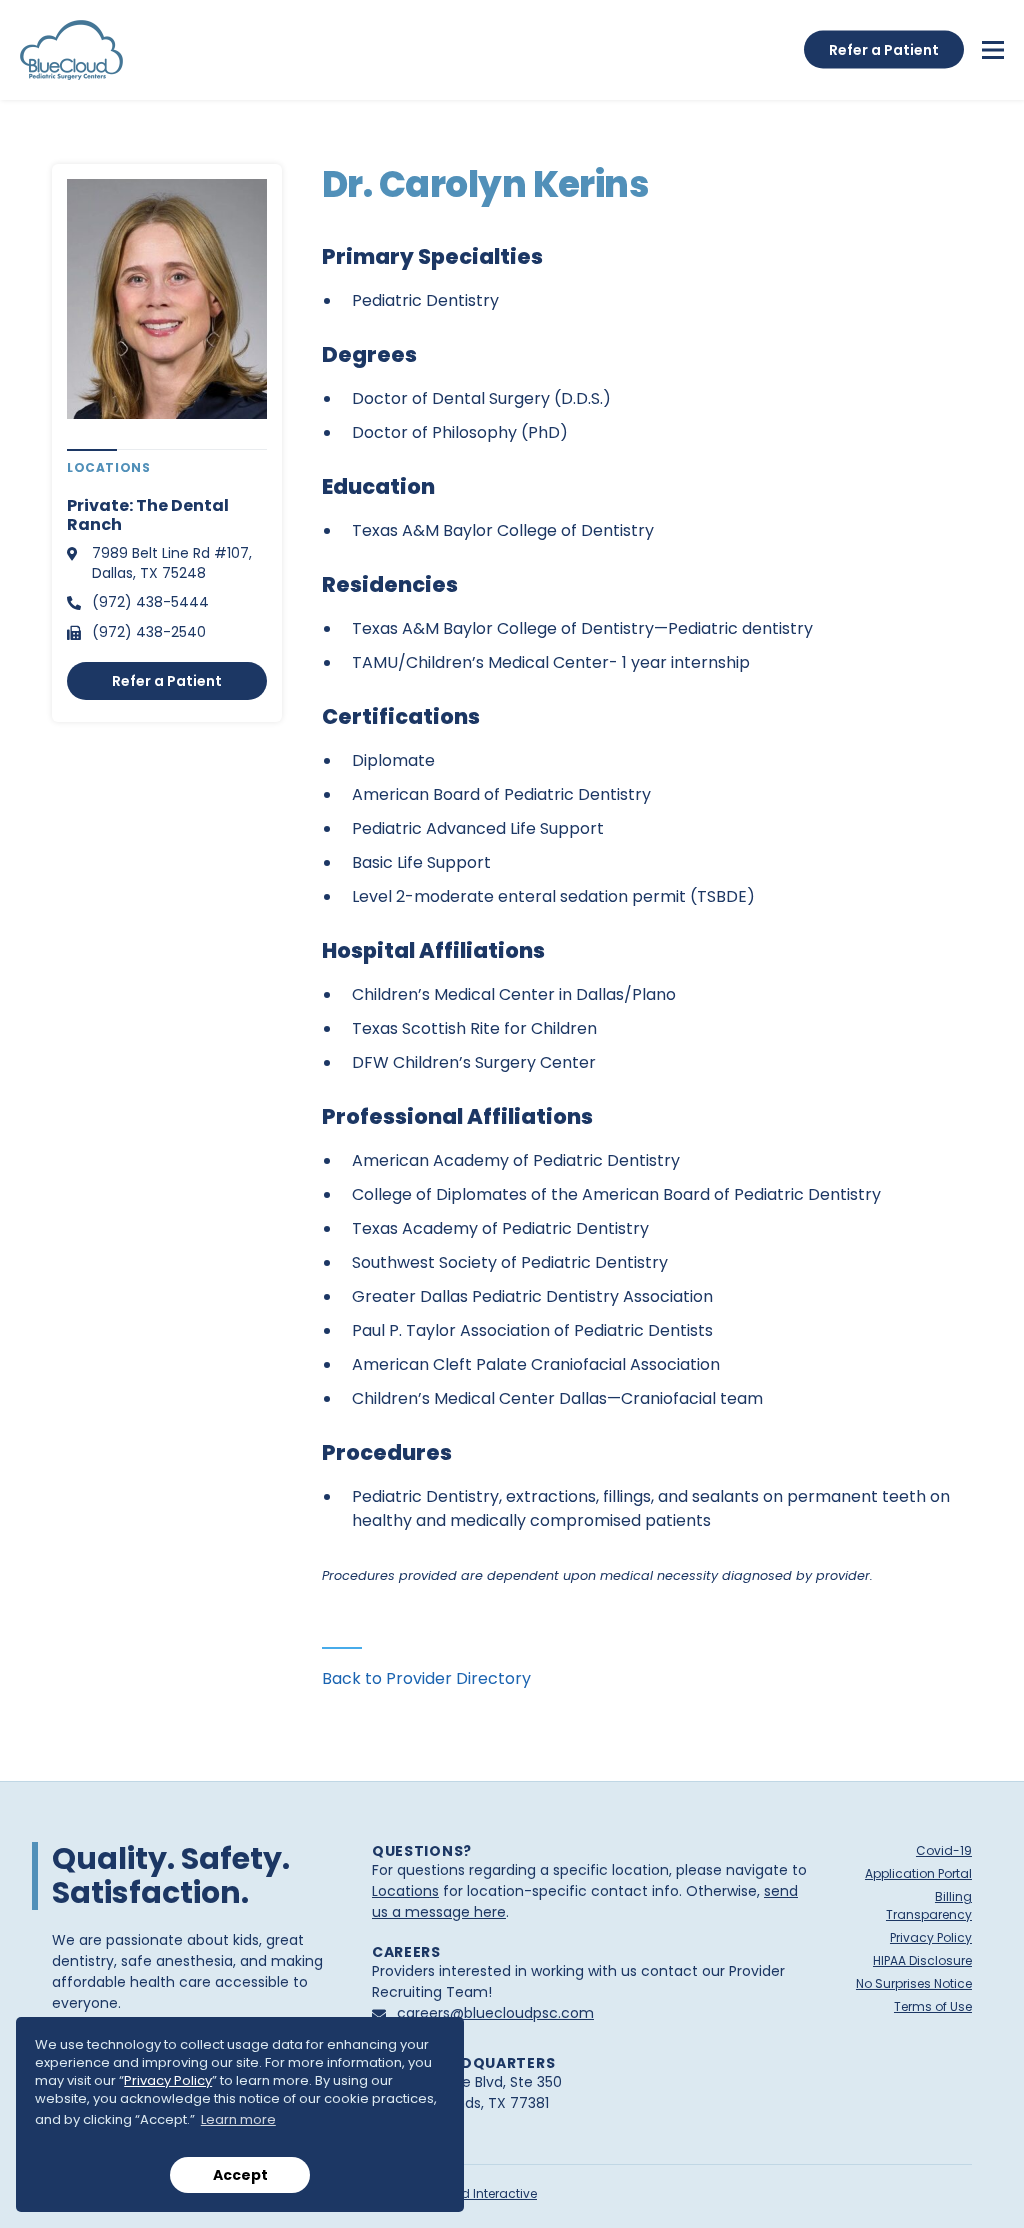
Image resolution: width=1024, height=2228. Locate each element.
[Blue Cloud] (71, 50)
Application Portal (918, 1873)
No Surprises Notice (914, 1983)
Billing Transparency (929, 1905)
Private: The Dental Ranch (148, 515)
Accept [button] (240, 2175)
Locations (405, 1891)
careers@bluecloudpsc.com (495, 2013)
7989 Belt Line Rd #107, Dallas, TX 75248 (172, 563)
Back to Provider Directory (426, 1678)
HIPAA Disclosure (922, 1960)
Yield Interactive (489, 2193)
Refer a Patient (167, 681)
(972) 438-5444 (150, 602)
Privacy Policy (168, 2080)
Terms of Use (933, 2006)
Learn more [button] (238, 2119)
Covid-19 (944, 1850)
